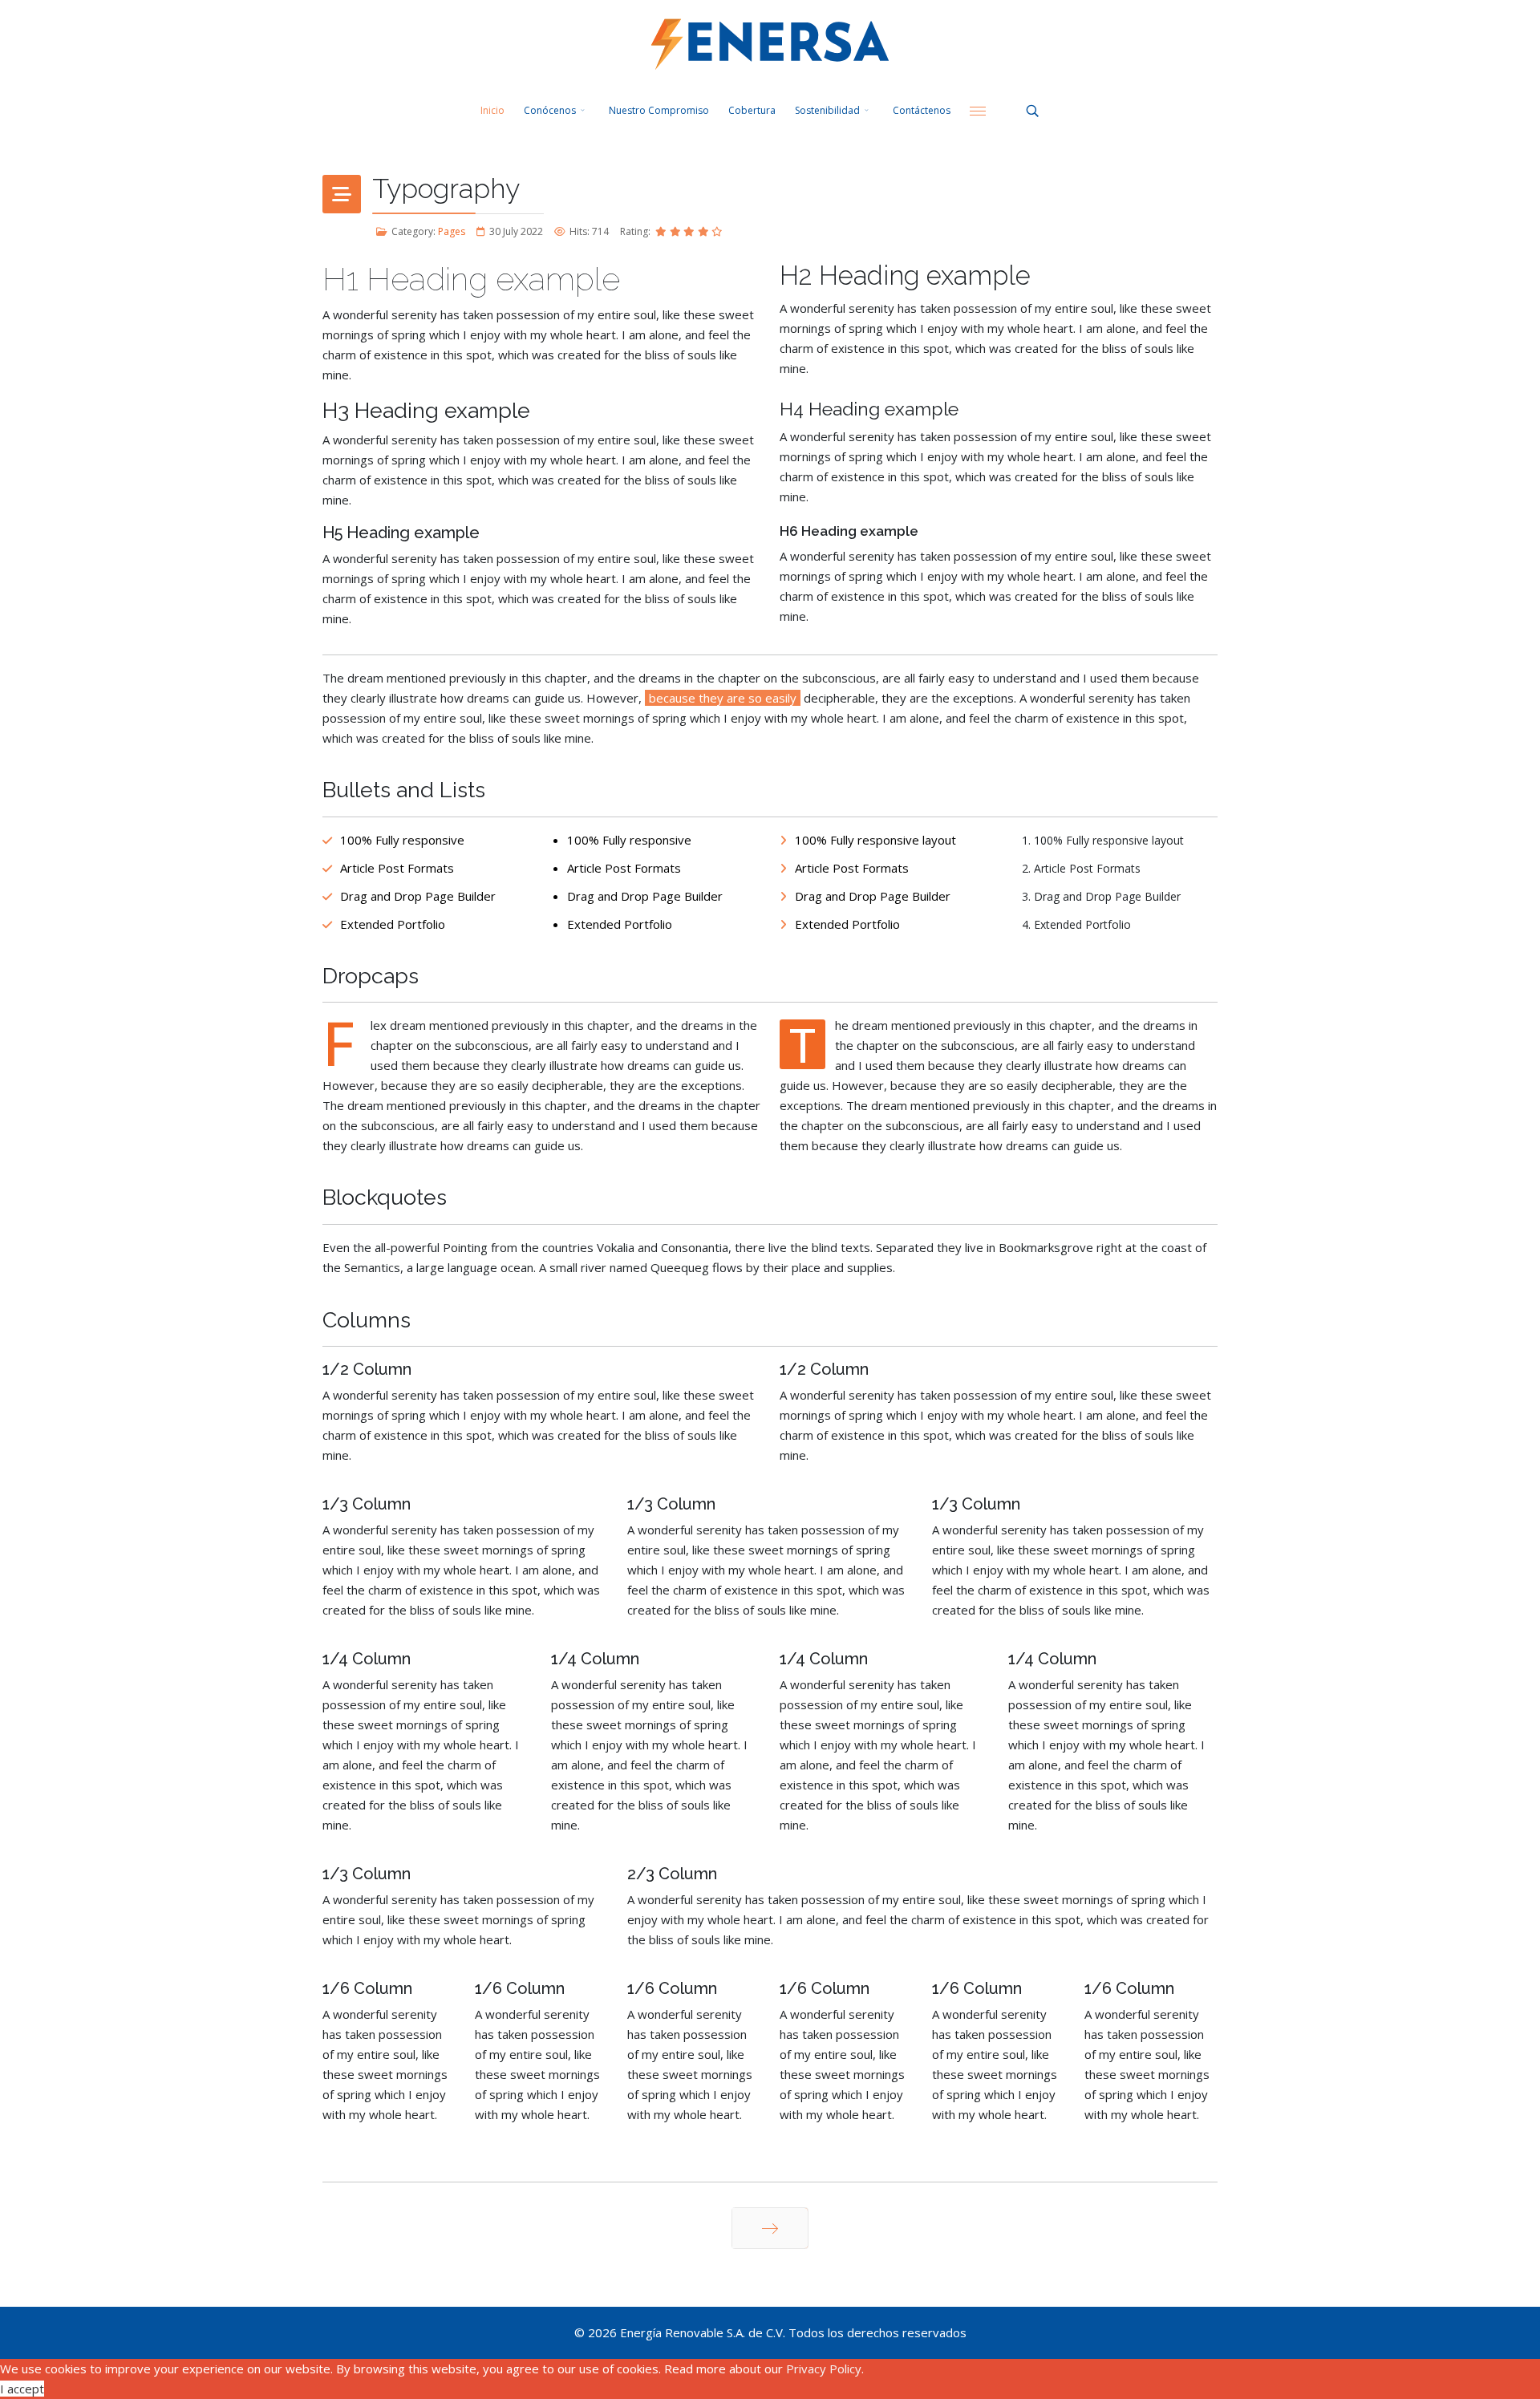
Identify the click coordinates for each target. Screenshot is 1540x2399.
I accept (22, 2389)
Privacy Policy (824, 2369)
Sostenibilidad (827, 110)
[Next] (770, 2228)
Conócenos (550, 110)
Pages (452, 231)
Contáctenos (922, 110)
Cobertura (752, 110)
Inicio (492, 110)
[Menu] (978, 111)
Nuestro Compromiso (659, 110)
